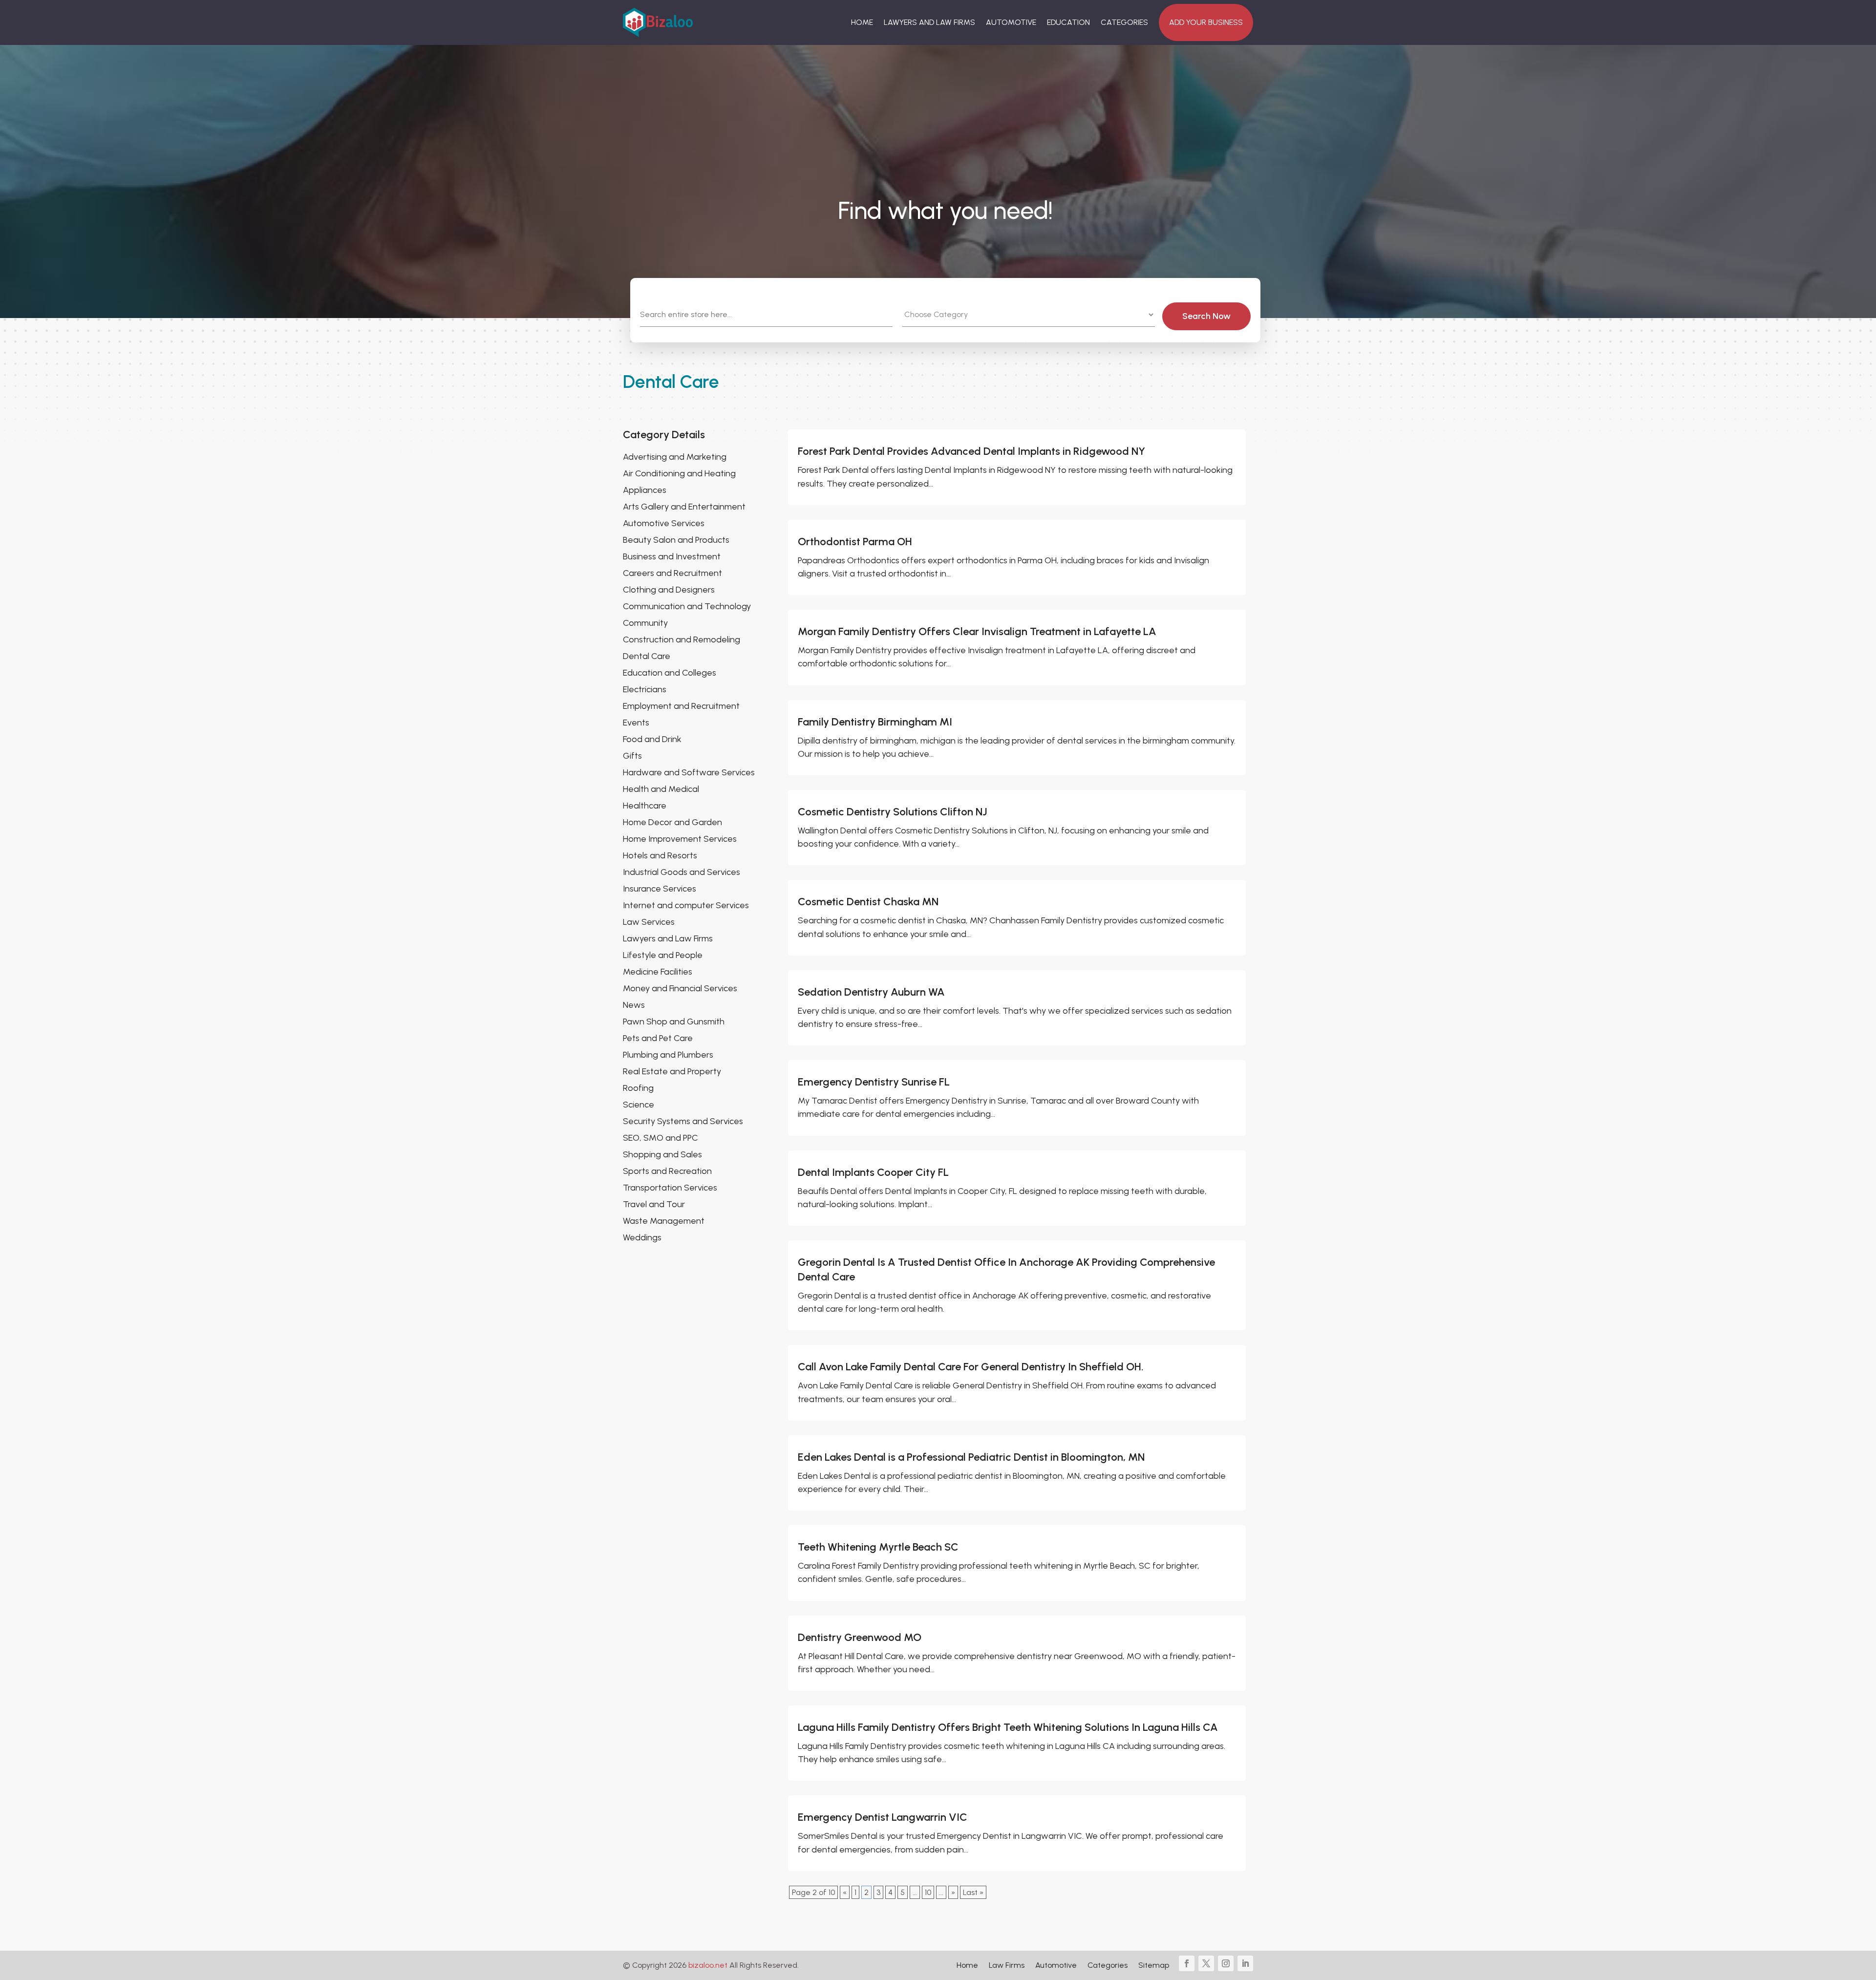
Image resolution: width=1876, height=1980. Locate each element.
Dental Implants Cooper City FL (873, 1172)
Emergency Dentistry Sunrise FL (874, 1082)
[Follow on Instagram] (1226, 1963)
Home (862, 22)
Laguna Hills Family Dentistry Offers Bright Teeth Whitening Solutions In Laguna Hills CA (1008, 1727)
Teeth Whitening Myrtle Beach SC (878, 1547)
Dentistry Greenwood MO (860, 1637)
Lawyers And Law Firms (929, 22)
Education (1068, 22)
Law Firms (1007, 1966)
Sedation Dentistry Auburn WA (871, 992)
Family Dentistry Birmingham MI (875, 722)
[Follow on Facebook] (1187, 1963)
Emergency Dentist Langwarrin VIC (883, 1817)
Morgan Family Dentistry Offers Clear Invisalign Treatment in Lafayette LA (977, 631)
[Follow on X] (1206, 1963)
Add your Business (1206, 22)
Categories (1124, 22)
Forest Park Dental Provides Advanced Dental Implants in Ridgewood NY (971, 451)
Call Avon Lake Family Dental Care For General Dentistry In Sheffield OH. (971, 1367)
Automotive (1011, 22)
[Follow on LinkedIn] (1245, 1963)
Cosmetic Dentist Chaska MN (868, 902)
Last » (973, 1892)
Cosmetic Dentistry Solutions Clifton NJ (893, 812)
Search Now (1206, 316)
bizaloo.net (708, 1965)
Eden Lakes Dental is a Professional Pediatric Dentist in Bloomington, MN (971, 1457)
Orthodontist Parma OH (855, 542)
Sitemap (1154, 1966)
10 (928, 1892)
